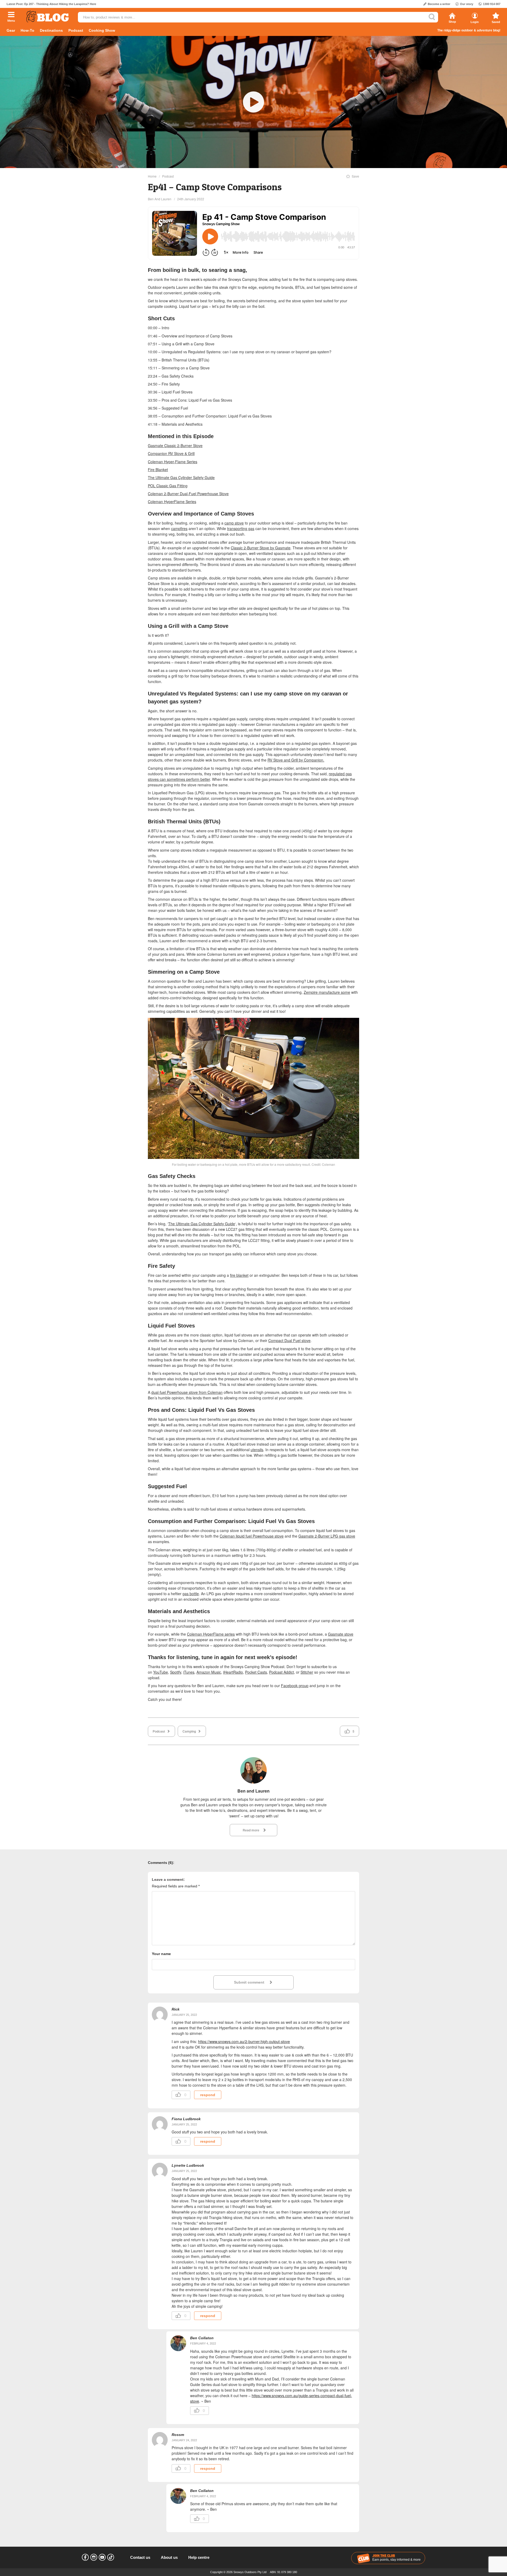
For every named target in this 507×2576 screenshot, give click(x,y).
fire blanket (239, 1275)
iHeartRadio (233, 1672)
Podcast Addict (281, 1672)
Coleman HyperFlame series (211, 1634)
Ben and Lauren (160, 199)
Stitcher (307, 1672)
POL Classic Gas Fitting (168, 486)
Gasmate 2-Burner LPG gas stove (327, 1536)
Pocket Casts (256, 1672)
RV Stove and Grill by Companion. (296, 760)
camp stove (234, 523)
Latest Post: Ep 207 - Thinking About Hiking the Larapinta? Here (51, 4)
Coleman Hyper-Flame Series (173, 462)
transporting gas (241, 528)
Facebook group (295, 1686)
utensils (257, 1450)
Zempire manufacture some (327, 992)
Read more (251, 1830)
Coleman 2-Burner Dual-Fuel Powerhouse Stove (188, 494)
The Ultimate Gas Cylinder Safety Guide (181, 477)
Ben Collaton (202, 2338)
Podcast (76, 30)
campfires (179, 528)
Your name (161, 1954)
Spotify (176, 1672)
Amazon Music (209, 1672)
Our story (467, 4)
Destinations (51, 30)
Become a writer (439, 4)
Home (152, 176)
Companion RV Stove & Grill (171, 453)
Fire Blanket (158, 470)
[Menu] (11, 15)
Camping (189, 1731)
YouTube (161, 1672)
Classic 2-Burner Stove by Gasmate (261, 548)
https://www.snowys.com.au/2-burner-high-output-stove (244, 2041)
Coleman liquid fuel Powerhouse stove (252, 1536)
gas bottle (191, 1594)
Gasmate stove (341, 1634)
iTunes (189, 1672)
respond (208, 2095)
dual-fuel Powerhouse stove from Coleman (187, 1392)
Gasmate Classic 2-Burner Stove (175, 445)
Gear (11, 30)
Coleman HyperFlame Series (172, 502)
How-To (27, 30)
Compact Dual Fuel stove (289, 1340)
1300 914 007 (492, 4)
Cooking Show (102, 30)
